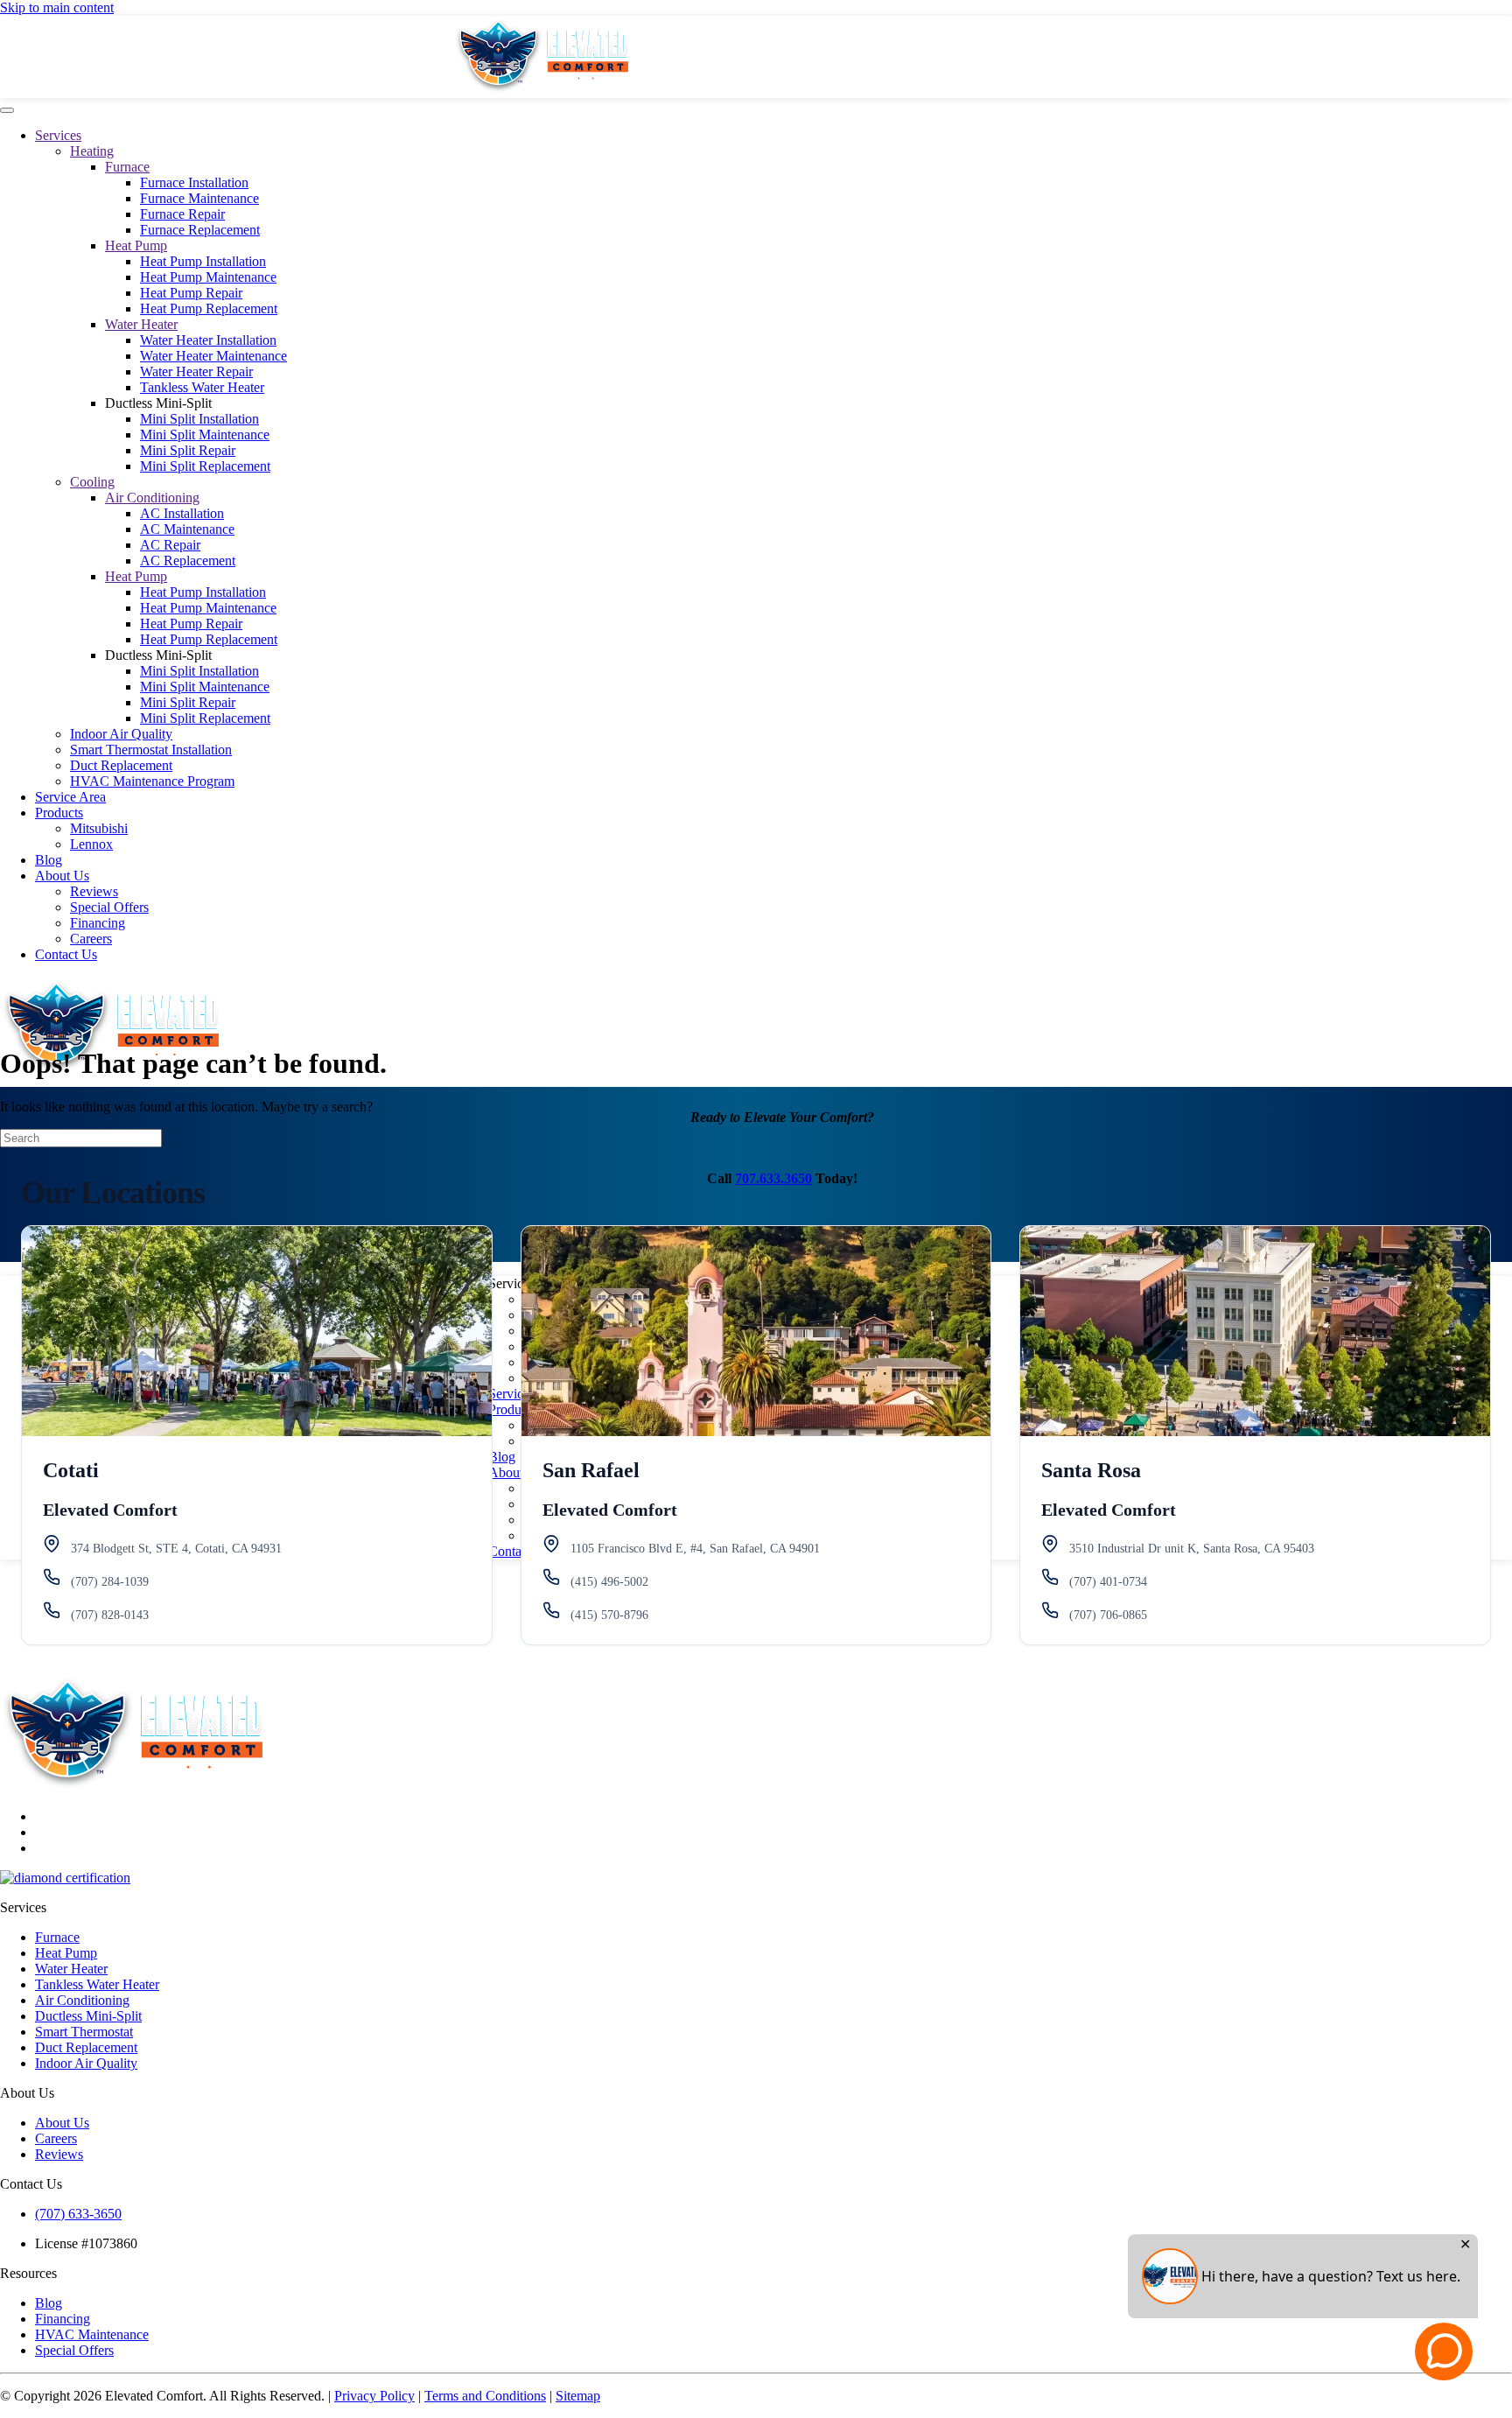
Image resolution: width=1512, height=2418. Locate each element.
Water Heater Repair (196, 371)
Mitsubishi (99, 828)
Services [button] (511, 1283)
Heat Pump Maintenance (208, 277)
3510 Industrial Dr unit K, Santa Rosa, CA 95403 (1192, 1549)
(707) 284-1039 (110, 1582)
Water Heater (141, 324)
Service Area (70, 797)
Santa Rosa (1091, 1470)
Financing (98, 923)
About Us (62, 876)
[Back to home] (541, 90)
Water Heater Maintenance (213, 356)
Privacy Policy (374, 2396)
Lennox (91, 844)
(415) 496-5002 (609, 1582)
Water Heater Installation (208, 340)
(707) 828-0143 (110, 1615)
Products (59, 813)
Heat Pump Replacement (209, 308)
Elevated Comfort (110, 1510)
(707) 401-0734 (1108, 1582)
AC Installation (182, 513)
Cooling (92, 482)
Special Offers (109, 907)
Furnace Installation (194, 182)
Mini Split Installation (199, 419)
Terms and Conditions (485, 2396)
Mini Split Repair (188, 450)
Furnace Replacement (200, 230)
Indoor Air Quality (121, 734)
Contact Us (66, 954)
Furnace (127, 167)
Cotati (71, 1470)
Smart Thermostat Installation (151, 750)
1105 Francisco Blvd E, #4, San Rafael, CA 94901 (695, 1549)
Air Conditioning (152, 498)
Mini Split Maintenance (205, 435)
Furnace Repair (182, 214)
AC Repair (170, 545)
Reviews (94, 891)
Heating (92, 151)
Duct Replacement (121, 765)
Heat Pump (136, 245)
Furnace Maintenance (199, 198)
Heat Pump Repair (191, 293)
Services (58, 135)
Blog (49, 860)
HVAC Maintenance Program (152, 781)
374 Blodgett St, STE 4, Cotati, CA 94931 (176, 1549)
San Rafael (591, 1470)
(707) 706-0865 (1108, 1615)
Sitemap (578, 2396)
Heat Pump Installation (203, 261)
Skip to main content (57, 7)
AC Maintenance (187, 529)
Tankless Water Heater (202, 387)
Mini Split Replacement (205, 466)
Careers (91, 939)
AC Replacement (188, 561)
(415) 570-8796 (609, 1615)
